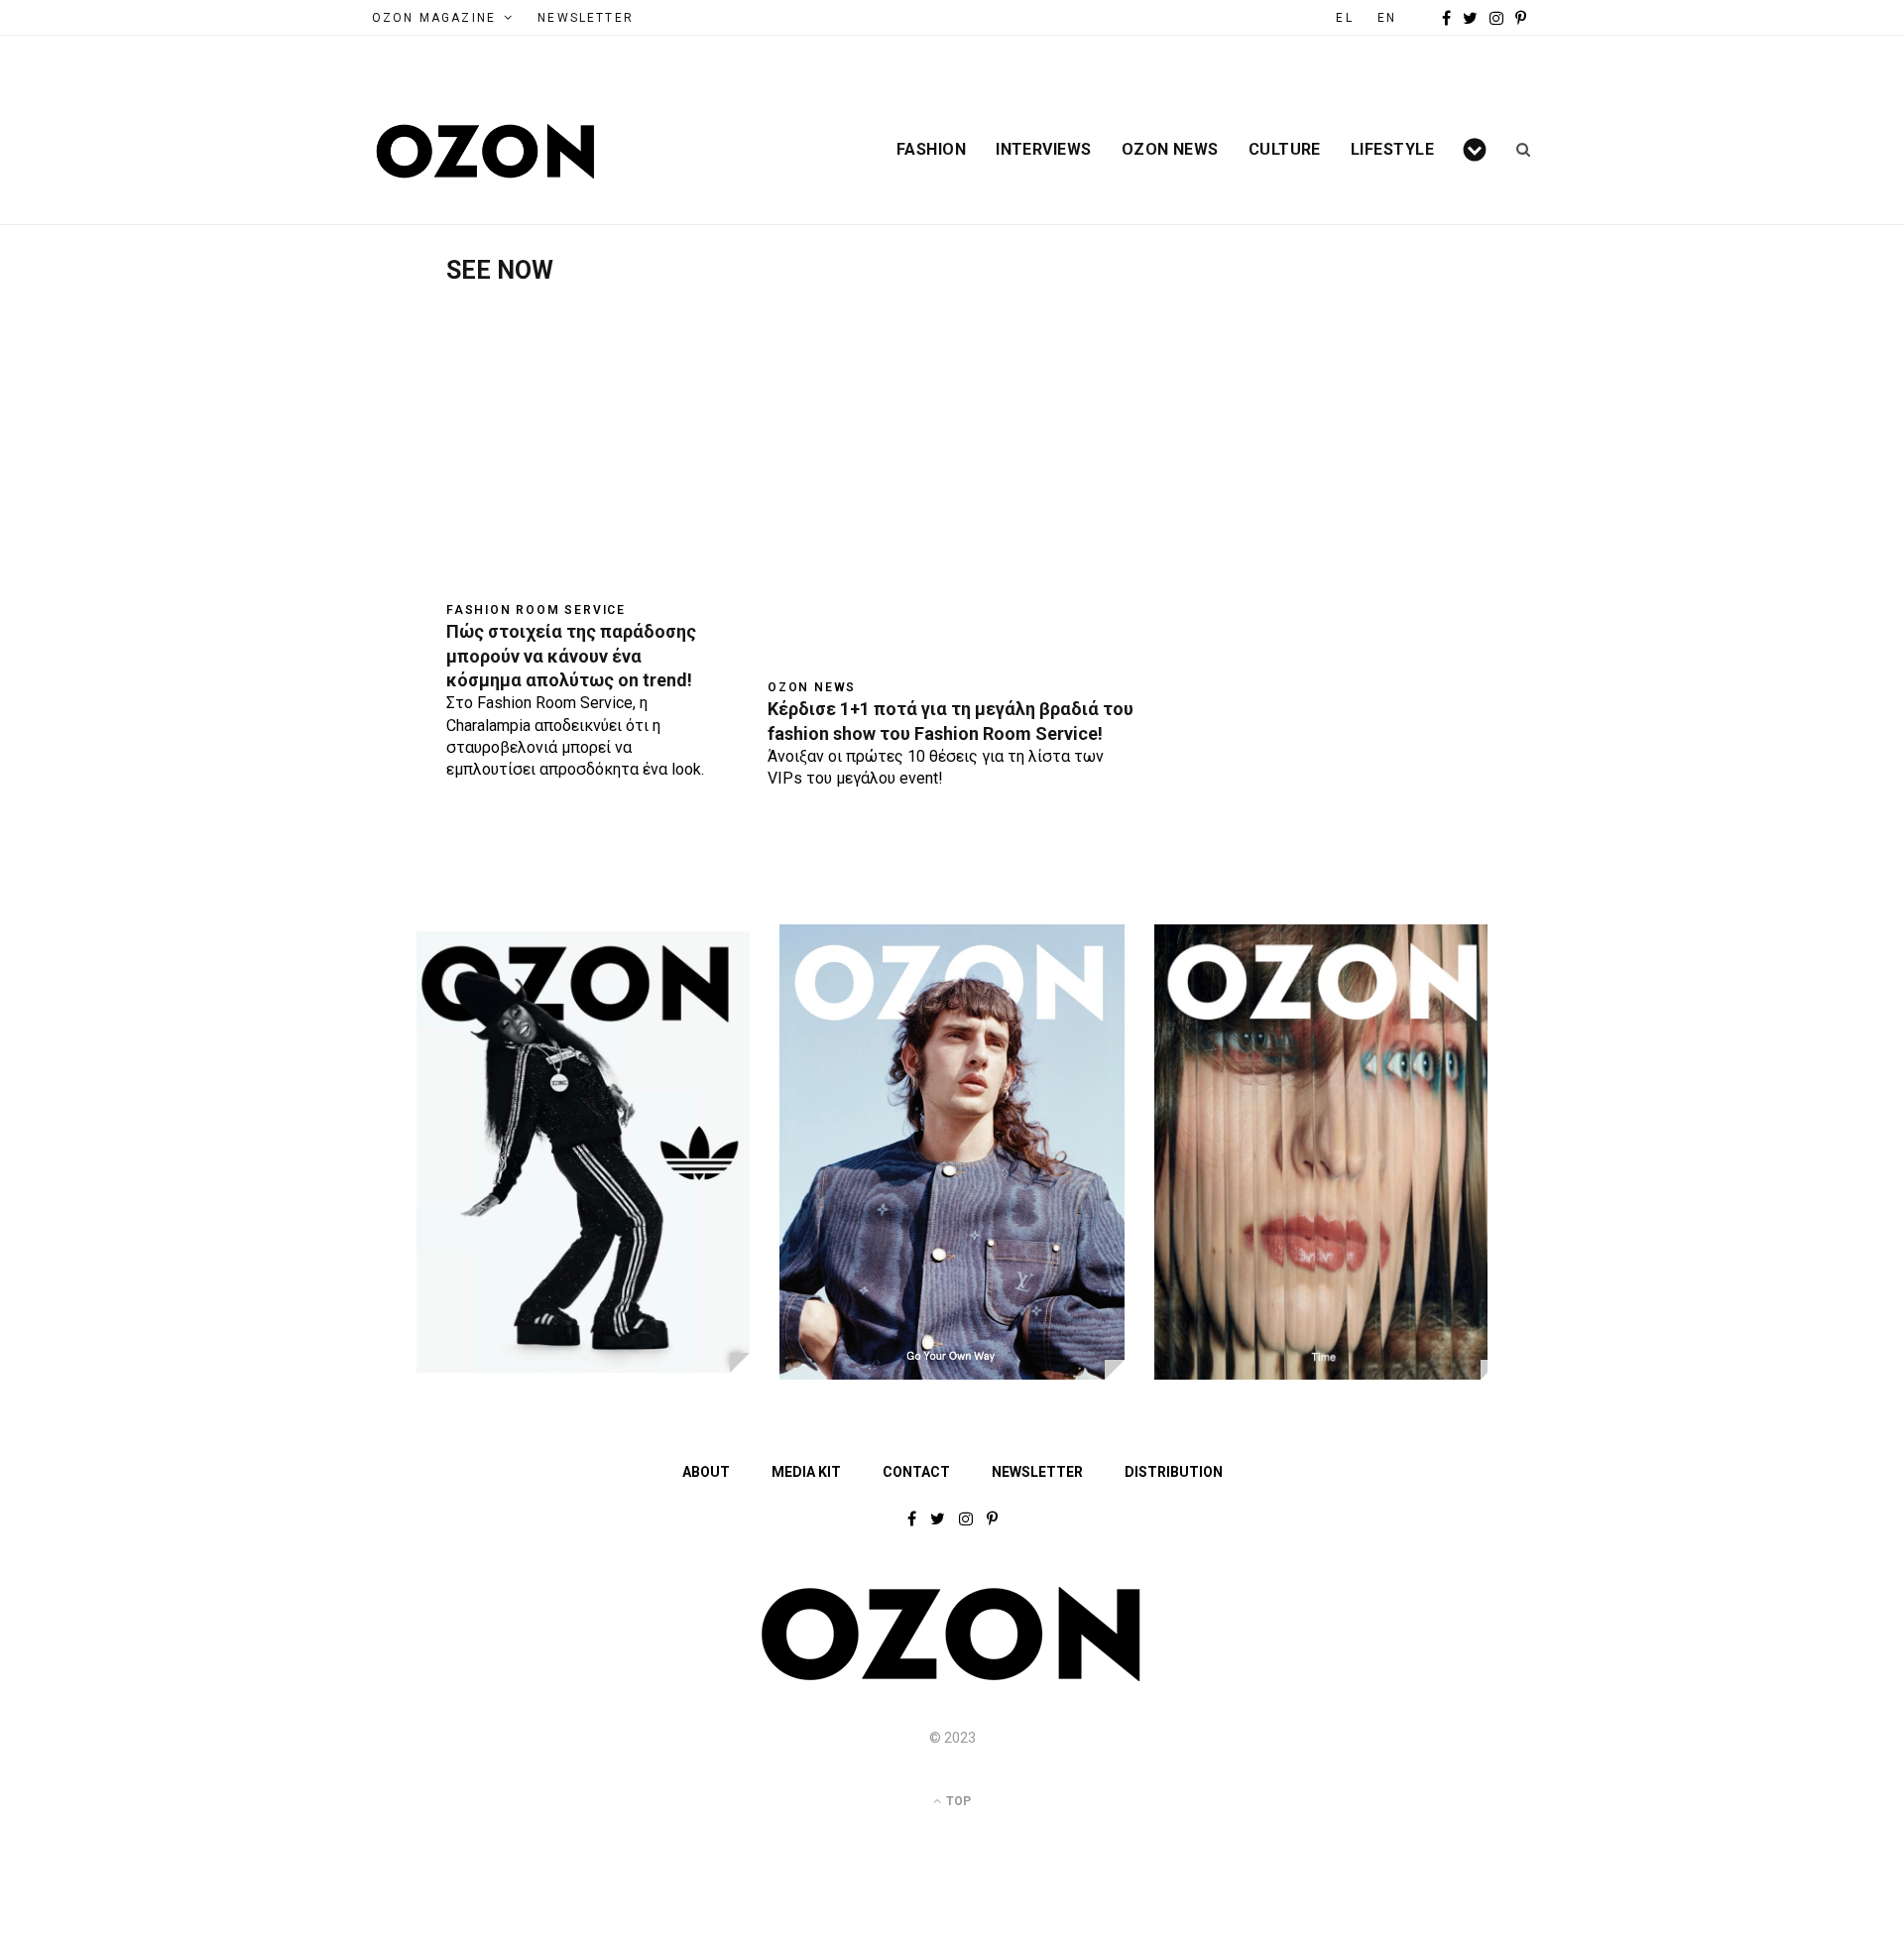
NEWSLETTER (586, 18)
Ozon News (1170, 150)
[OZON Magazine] (486, 151)
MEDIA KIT (806, 1472)
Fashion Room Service (536, 610)
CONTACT (916, 1472)
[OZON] (952, 1677)
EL (1344, 18)
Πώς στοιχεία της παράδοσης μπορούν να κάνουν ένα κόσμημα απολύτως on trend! (571, 656)
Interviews (1044, 150)
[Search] (1517, 150)
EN (1387, 18)
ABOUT (706, 1472)
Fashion (931, 150)
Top (957, 1801)
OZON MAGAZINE (434, 18)
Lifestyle (1392, 150)
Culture (1285, 150)
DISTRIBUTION (1174, 1472)
